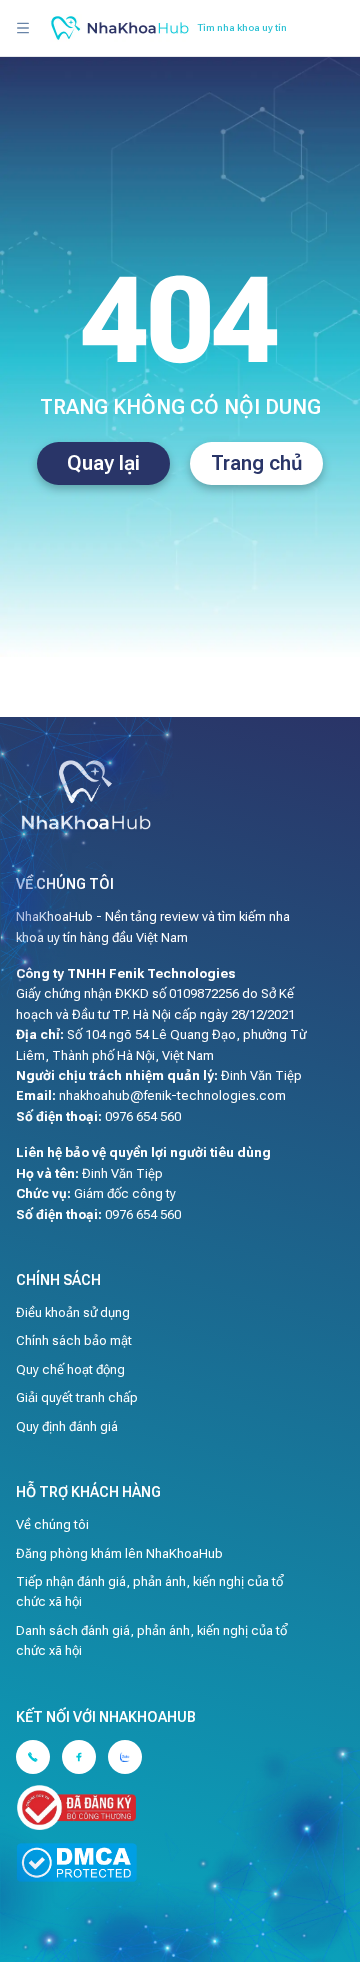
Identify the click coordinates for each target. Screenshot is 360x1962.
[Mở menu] (23, 28)
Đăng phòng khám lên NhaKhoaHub (119, 1553)
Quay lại (103, 463)
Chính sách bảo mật (74, 1340)
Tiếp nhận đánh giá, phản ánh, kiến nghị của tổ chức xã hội (149, 1591)
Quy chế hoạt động (70, 1369)
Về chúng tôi (52, 1524)
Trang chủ (257, 463)
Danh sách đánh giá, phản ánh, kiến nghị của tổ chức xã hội (151, 1640)
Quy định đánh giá (67, 1426)
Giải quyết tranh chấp (77, 1397)
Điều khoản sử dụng (73, 1312)
